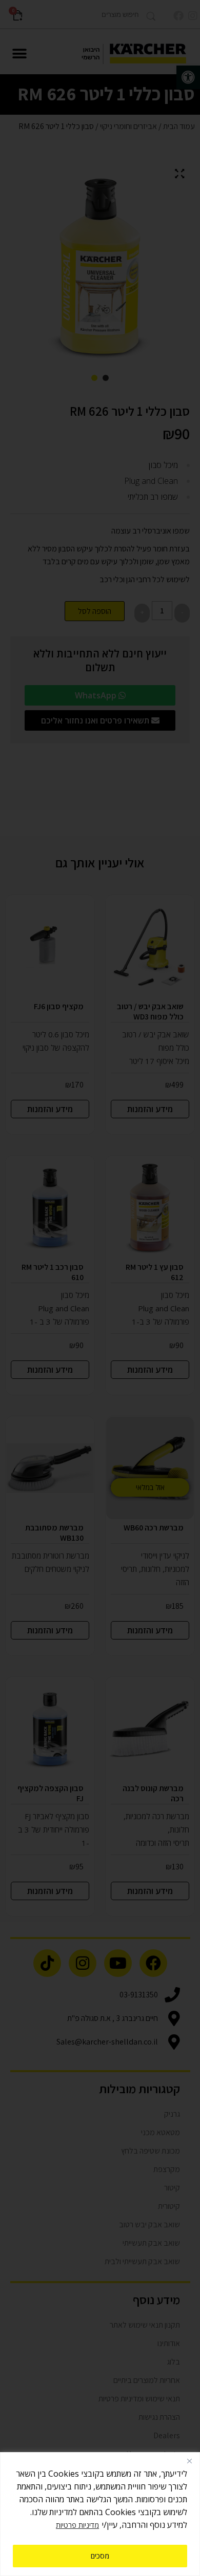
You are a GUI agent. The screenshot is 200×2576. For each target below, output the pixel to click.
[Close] (189, 2461)
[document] (100, 1288)
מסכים (100, 2556)
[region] (100, 2514)
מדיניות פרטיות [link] (77, 2525)
